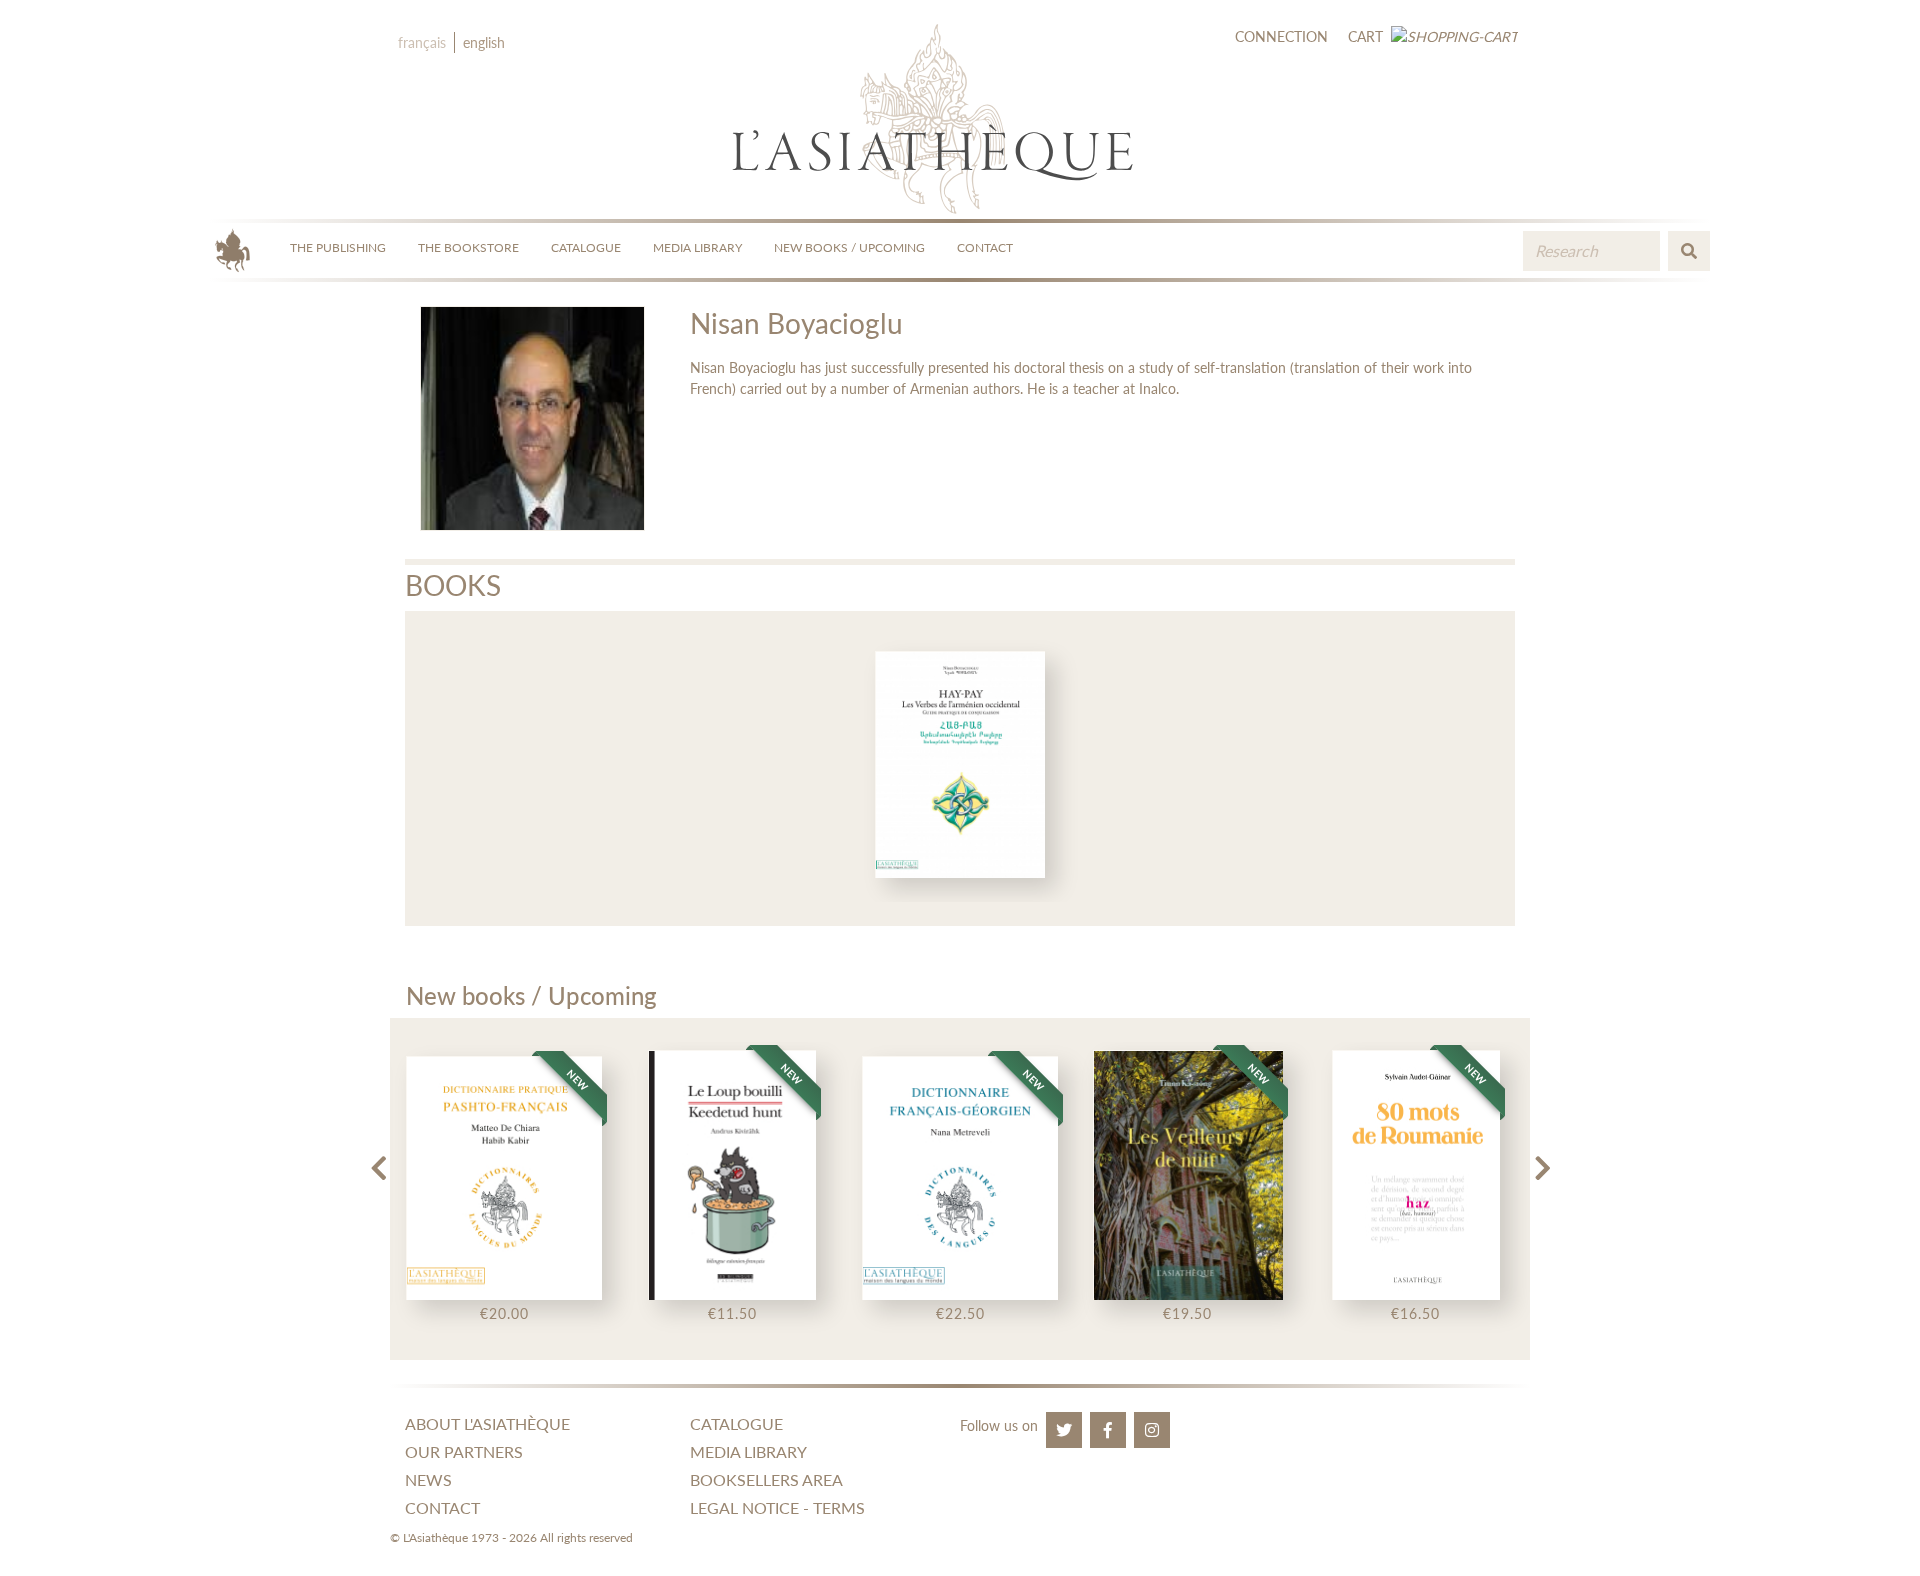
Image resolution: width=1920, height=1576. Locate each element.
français (422, 42)
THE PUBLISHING (338, 247)
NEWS (428, 1479)
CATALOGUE (586, 247)
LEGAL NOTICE (744, 1507)
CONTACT (985, 247)
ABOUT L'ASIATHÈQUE (487, 1423)
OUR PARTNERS (464, 1451)
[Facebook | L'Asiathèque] (1108, 1430)
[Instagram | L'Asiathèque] (1152, 1430)
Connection (1281, 36)
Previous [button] (378, 1160)
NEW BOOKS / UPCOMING (849, 247)
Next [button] (1542, 1160)
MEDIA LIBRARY (697, 247)
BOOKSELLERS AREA (766, 1479)
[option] (960, 768)
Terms (839, 1507)
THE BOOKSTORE (468, 247)
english (484, 42)
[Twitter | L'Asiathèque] (1064, 1430)
